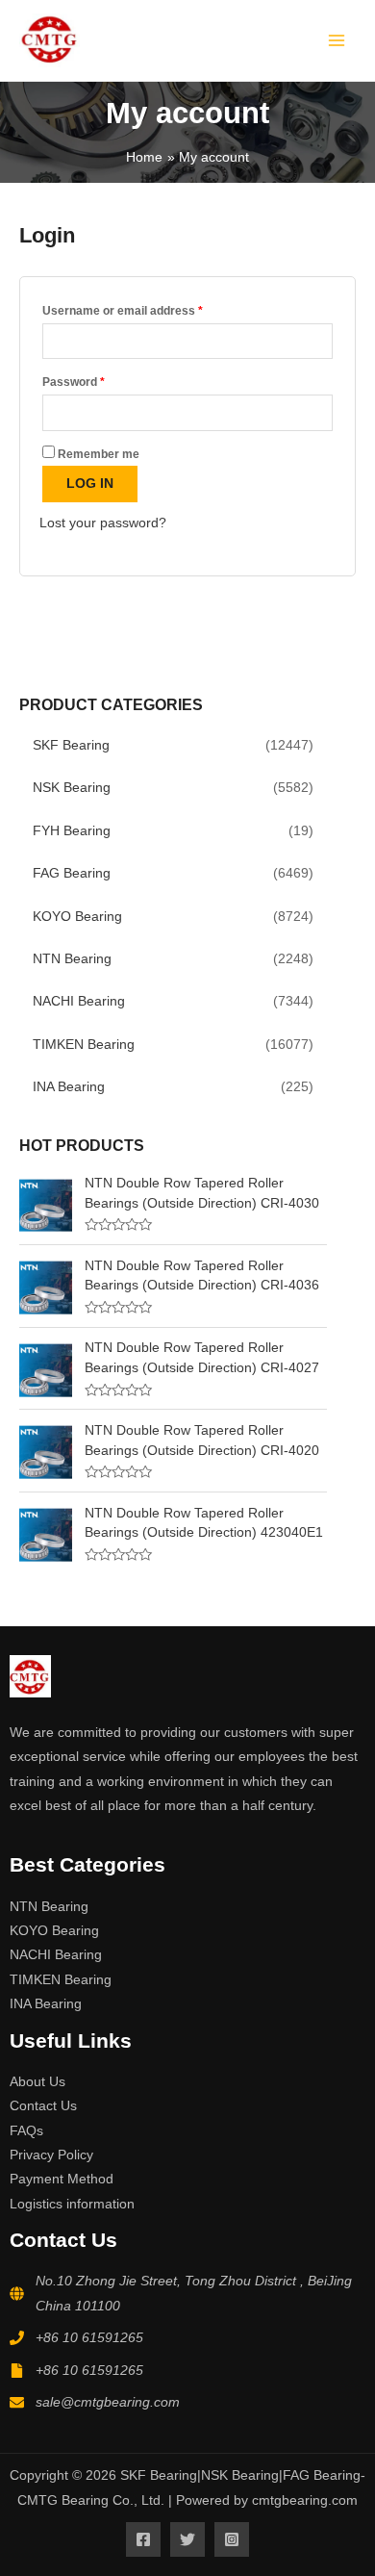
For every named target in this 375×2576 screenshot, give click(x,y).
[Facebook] (143, 2539)
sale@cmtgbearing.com (108, 2402)
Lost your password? (103, 523)
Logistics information (72, 2204)
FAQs (26, 2131)
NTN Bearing (72, 959)
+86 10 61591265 (89, 2338)
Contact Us (43, 2106)
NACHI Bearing (79, 1001)
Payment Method (62, 2179)
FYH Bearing (72, 831)
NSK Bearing (72, 788)
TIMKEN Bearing (84, 1045)
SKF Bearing (71, 745)
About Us (37, 2082)
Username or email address (147, 308)
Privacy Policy (51, 2155)
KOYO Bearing (77, 917)
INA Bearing (69, 1087)
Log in (90, 484)
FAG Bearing (72, 873)
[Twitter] (187, 2539)
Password (98, 380)
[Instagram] (232, 2539)
